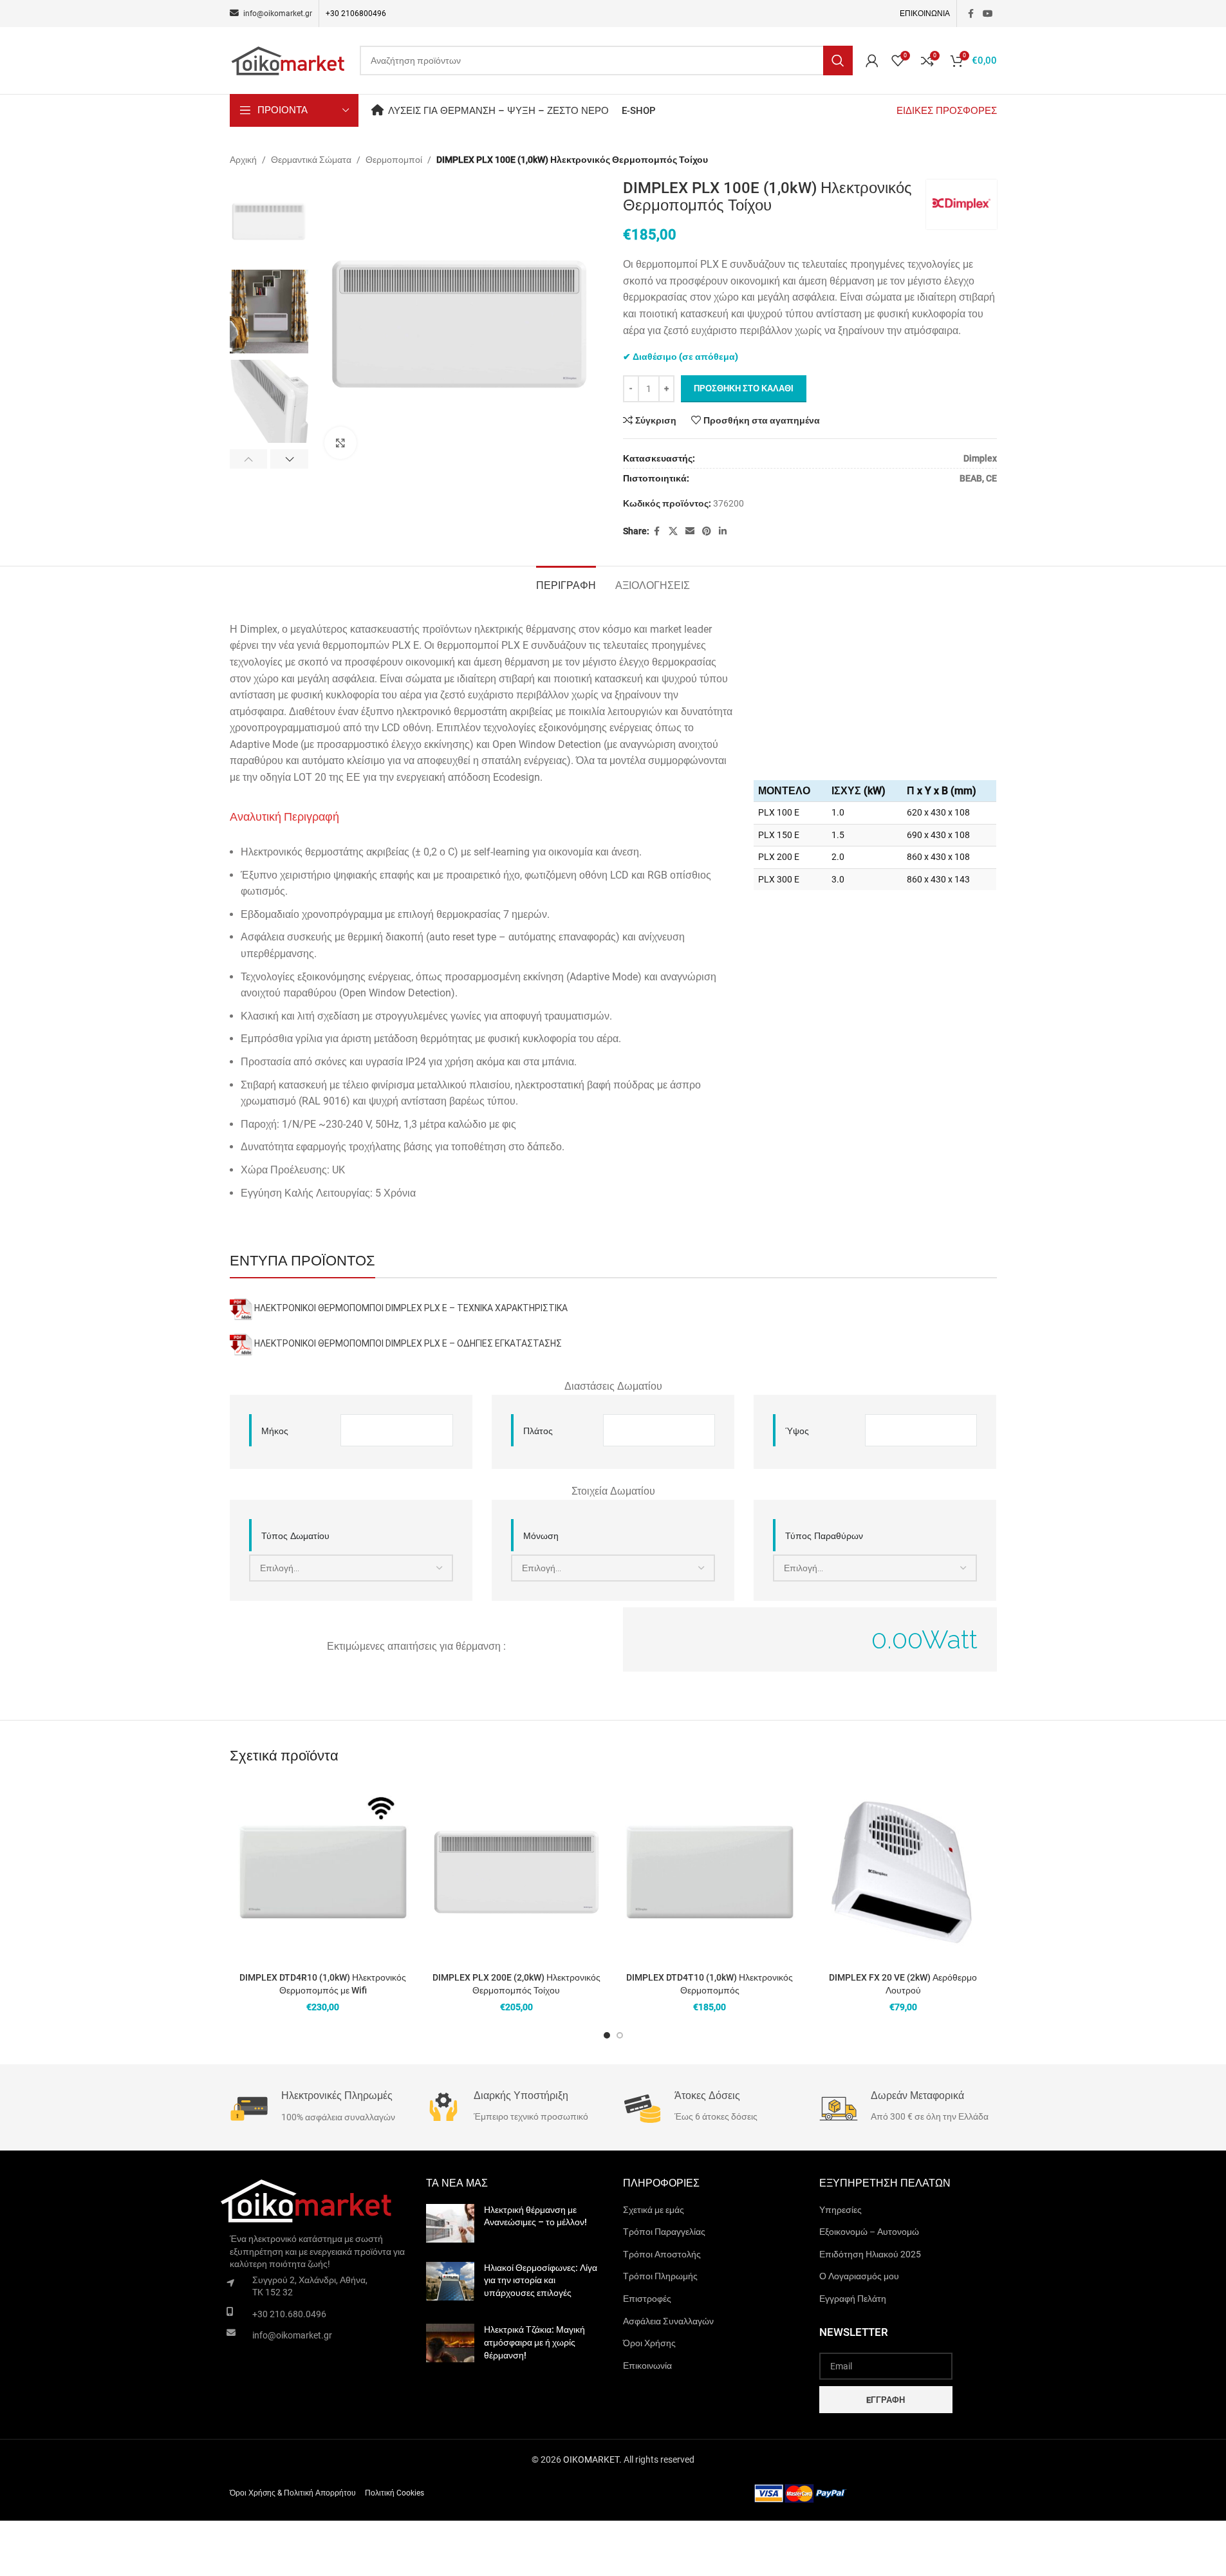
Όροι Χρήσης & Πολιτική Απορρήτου (293, 2493)
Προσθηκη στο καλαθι (744, 388)
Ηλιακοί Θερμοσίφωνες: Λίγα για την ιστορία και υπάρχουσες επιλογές (541, 2280)
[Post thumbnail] (450, 2223)
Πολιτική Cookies (395, 2493)
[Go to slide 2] (620, 2035)
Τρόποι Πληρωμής (660, 2276)
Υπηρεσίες (841, 2210)
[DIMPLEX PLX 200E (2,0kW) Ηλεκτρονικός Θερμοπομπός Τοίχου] (516, 1872)
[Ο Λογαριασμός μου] (872, 61)
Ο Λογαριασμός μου (859, 2276)
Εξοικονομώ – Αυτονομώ (869, 2232)
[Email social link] (690, 531)
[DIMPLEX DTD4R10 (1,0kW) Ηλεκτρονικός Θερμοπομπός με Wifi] (323, 1872)
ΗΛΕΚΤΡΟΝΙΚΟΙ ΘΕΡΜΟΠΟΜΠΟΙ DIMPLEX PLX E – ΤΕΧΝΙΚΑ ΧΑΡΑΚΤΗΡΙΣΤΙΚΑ (411, 1309)
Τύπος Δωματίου (295, 1536)
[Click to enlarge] (340, 443)
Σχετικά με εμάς (654, 2210)
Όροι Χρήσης (649, 2343)
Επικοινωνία (647, 2366)
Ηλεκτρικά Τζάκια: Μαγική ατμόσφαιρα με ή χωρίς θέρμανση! (534, 2342)
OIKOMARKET (591, 2459)
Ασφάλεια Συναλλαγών (668, 2321)
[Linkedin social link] (723, 531)
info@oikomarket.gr (292, 2335)
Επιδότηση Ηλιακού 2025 (870, 2254)
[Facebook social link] (971, 14)
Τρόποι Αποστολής (662, 2254)
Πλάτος (538, 1431)
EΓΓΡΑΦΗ (886, 2400)
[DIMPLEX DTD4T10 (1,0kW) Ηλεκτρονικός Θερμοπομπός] (710, 1872)
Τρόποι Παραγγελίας (664, 2232)
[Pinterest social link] (707, 531)
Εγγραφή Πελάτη (853, 2299)
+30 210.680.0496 (289, 2314)
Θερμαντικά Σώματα (311, 160)
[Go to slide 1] (607, 2035)
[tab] (566, 584)
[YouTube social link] (988, 14)
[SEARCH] (838, 61)
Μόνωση (541, 1536)
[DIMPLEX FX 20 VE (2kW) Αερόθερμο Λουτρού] (903, 1872)
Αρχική (243, 160)
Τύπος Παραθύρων (824, 1536)
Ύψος (797, 1431)
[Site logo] (288, 60)
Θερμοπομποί (394, 160)
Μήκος (275, 1431)
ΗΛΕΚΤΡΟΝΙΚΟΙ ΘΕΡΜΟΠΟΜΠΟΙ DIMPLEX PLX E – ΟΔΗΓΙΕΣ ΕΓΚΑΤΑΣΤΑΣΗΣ (408, 1344)
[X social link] (673, 531)
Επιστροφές (647, 2299)
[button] (249, 459)
